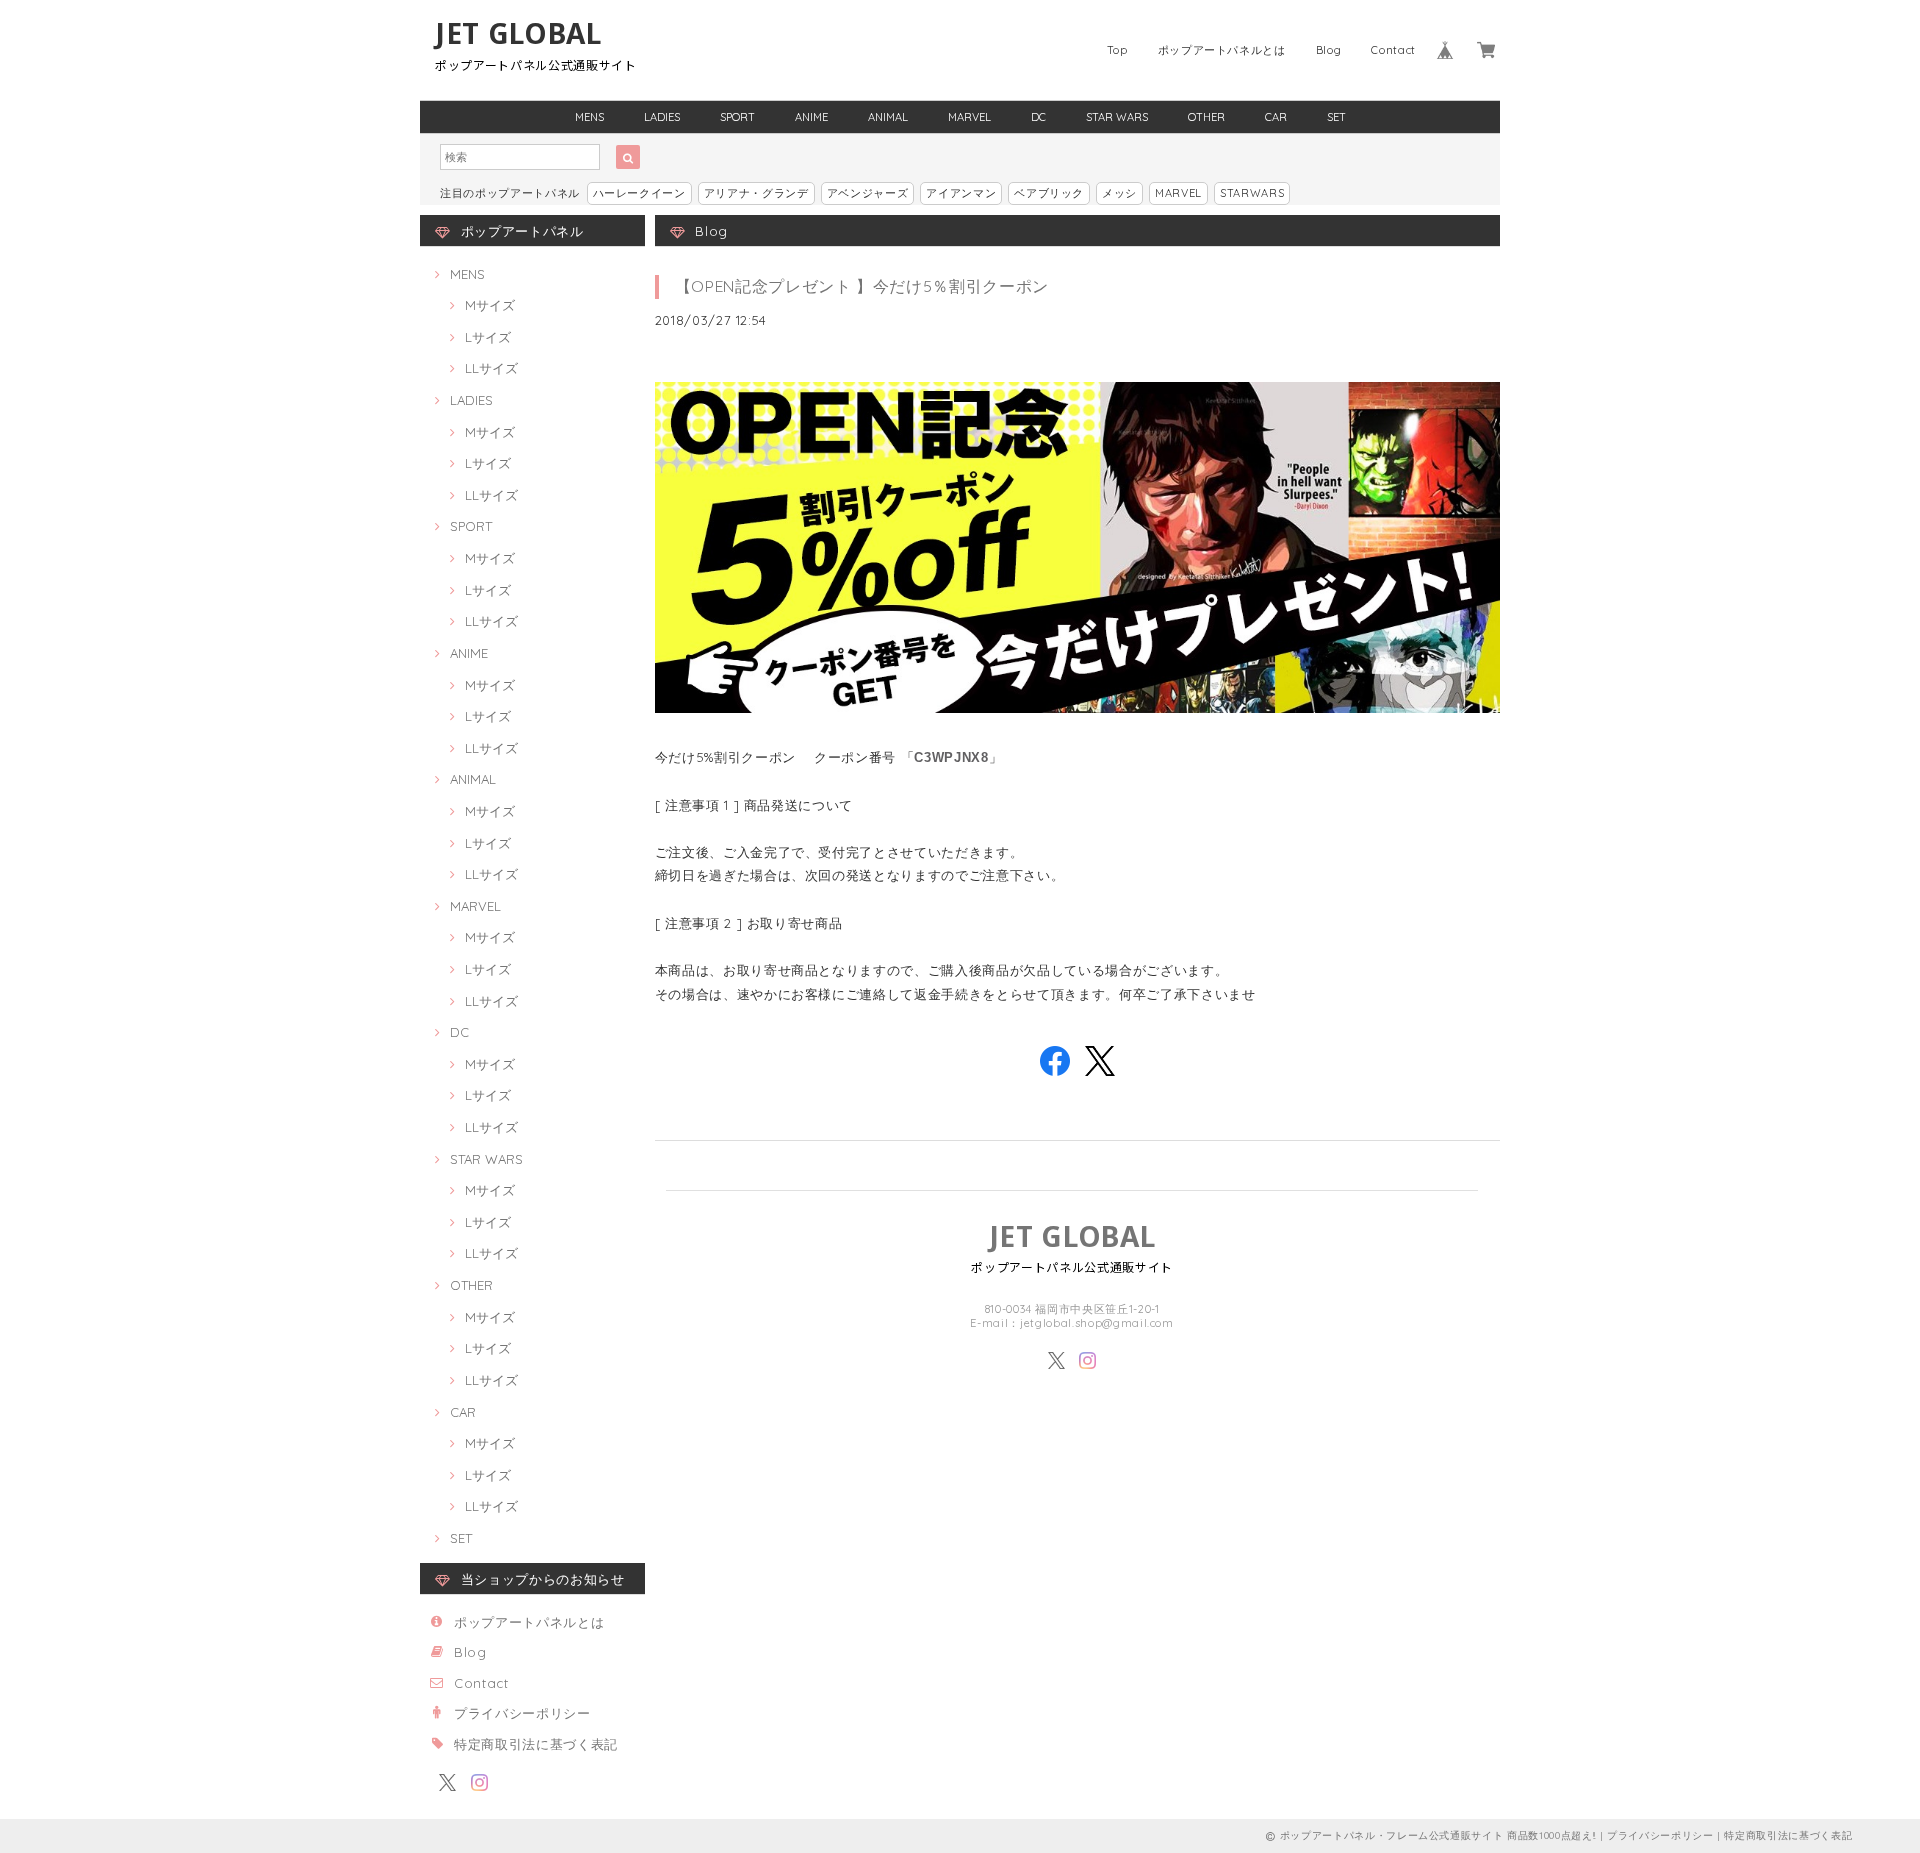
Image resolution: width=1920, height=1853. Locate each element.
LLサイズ (491, 368)
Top (1117, 50)
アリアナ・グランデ (756, 193)
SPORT (737, 117)
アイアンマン (961, 193)
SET (1336, 117)
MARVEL (969, 117)
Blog (1329, 50)
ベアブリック (1049, 193)
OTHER (1206, 117)
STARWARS (1252, 193)
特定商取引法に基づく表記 (536, 1744)
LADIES (662, 117)
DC (1038, 117)
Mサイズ (490, 305)
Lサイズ (488, 337)
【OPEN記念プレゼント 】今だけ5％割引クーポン (862, 286)
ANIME (811, 117)
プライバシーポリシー (522, 1713)
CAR (1276, 117)
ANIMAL (888, 117)
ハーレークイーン (639, 193)
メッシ (1119, 193)
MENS (589, 117)
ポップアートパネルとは (1222, 50)
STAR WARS (1117, 117)
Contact (1393, 50)
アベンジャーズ (868, 193)
